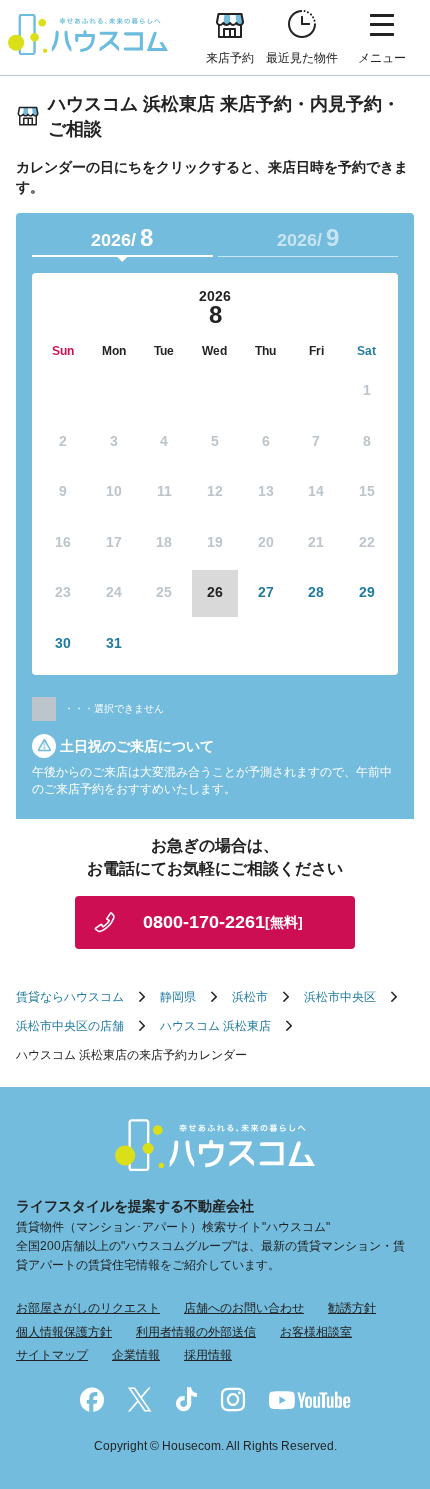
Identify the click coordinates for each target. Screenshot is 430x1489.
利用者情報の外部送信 (196, 1332)
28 (316, 592)
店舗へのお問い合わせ (244, 1308)
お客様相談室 (316, 1332)
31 (114, 643)
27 (266, 592)
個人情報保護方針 (64, 1332)
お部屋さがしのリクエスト (88, 1308)
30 (63, 643)
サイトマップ (52, 1355)
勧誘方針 (352, 1308)
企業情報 (136, 1355)
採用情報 (208, 1355)
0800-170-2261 (223, 922)
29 (367, 592)
